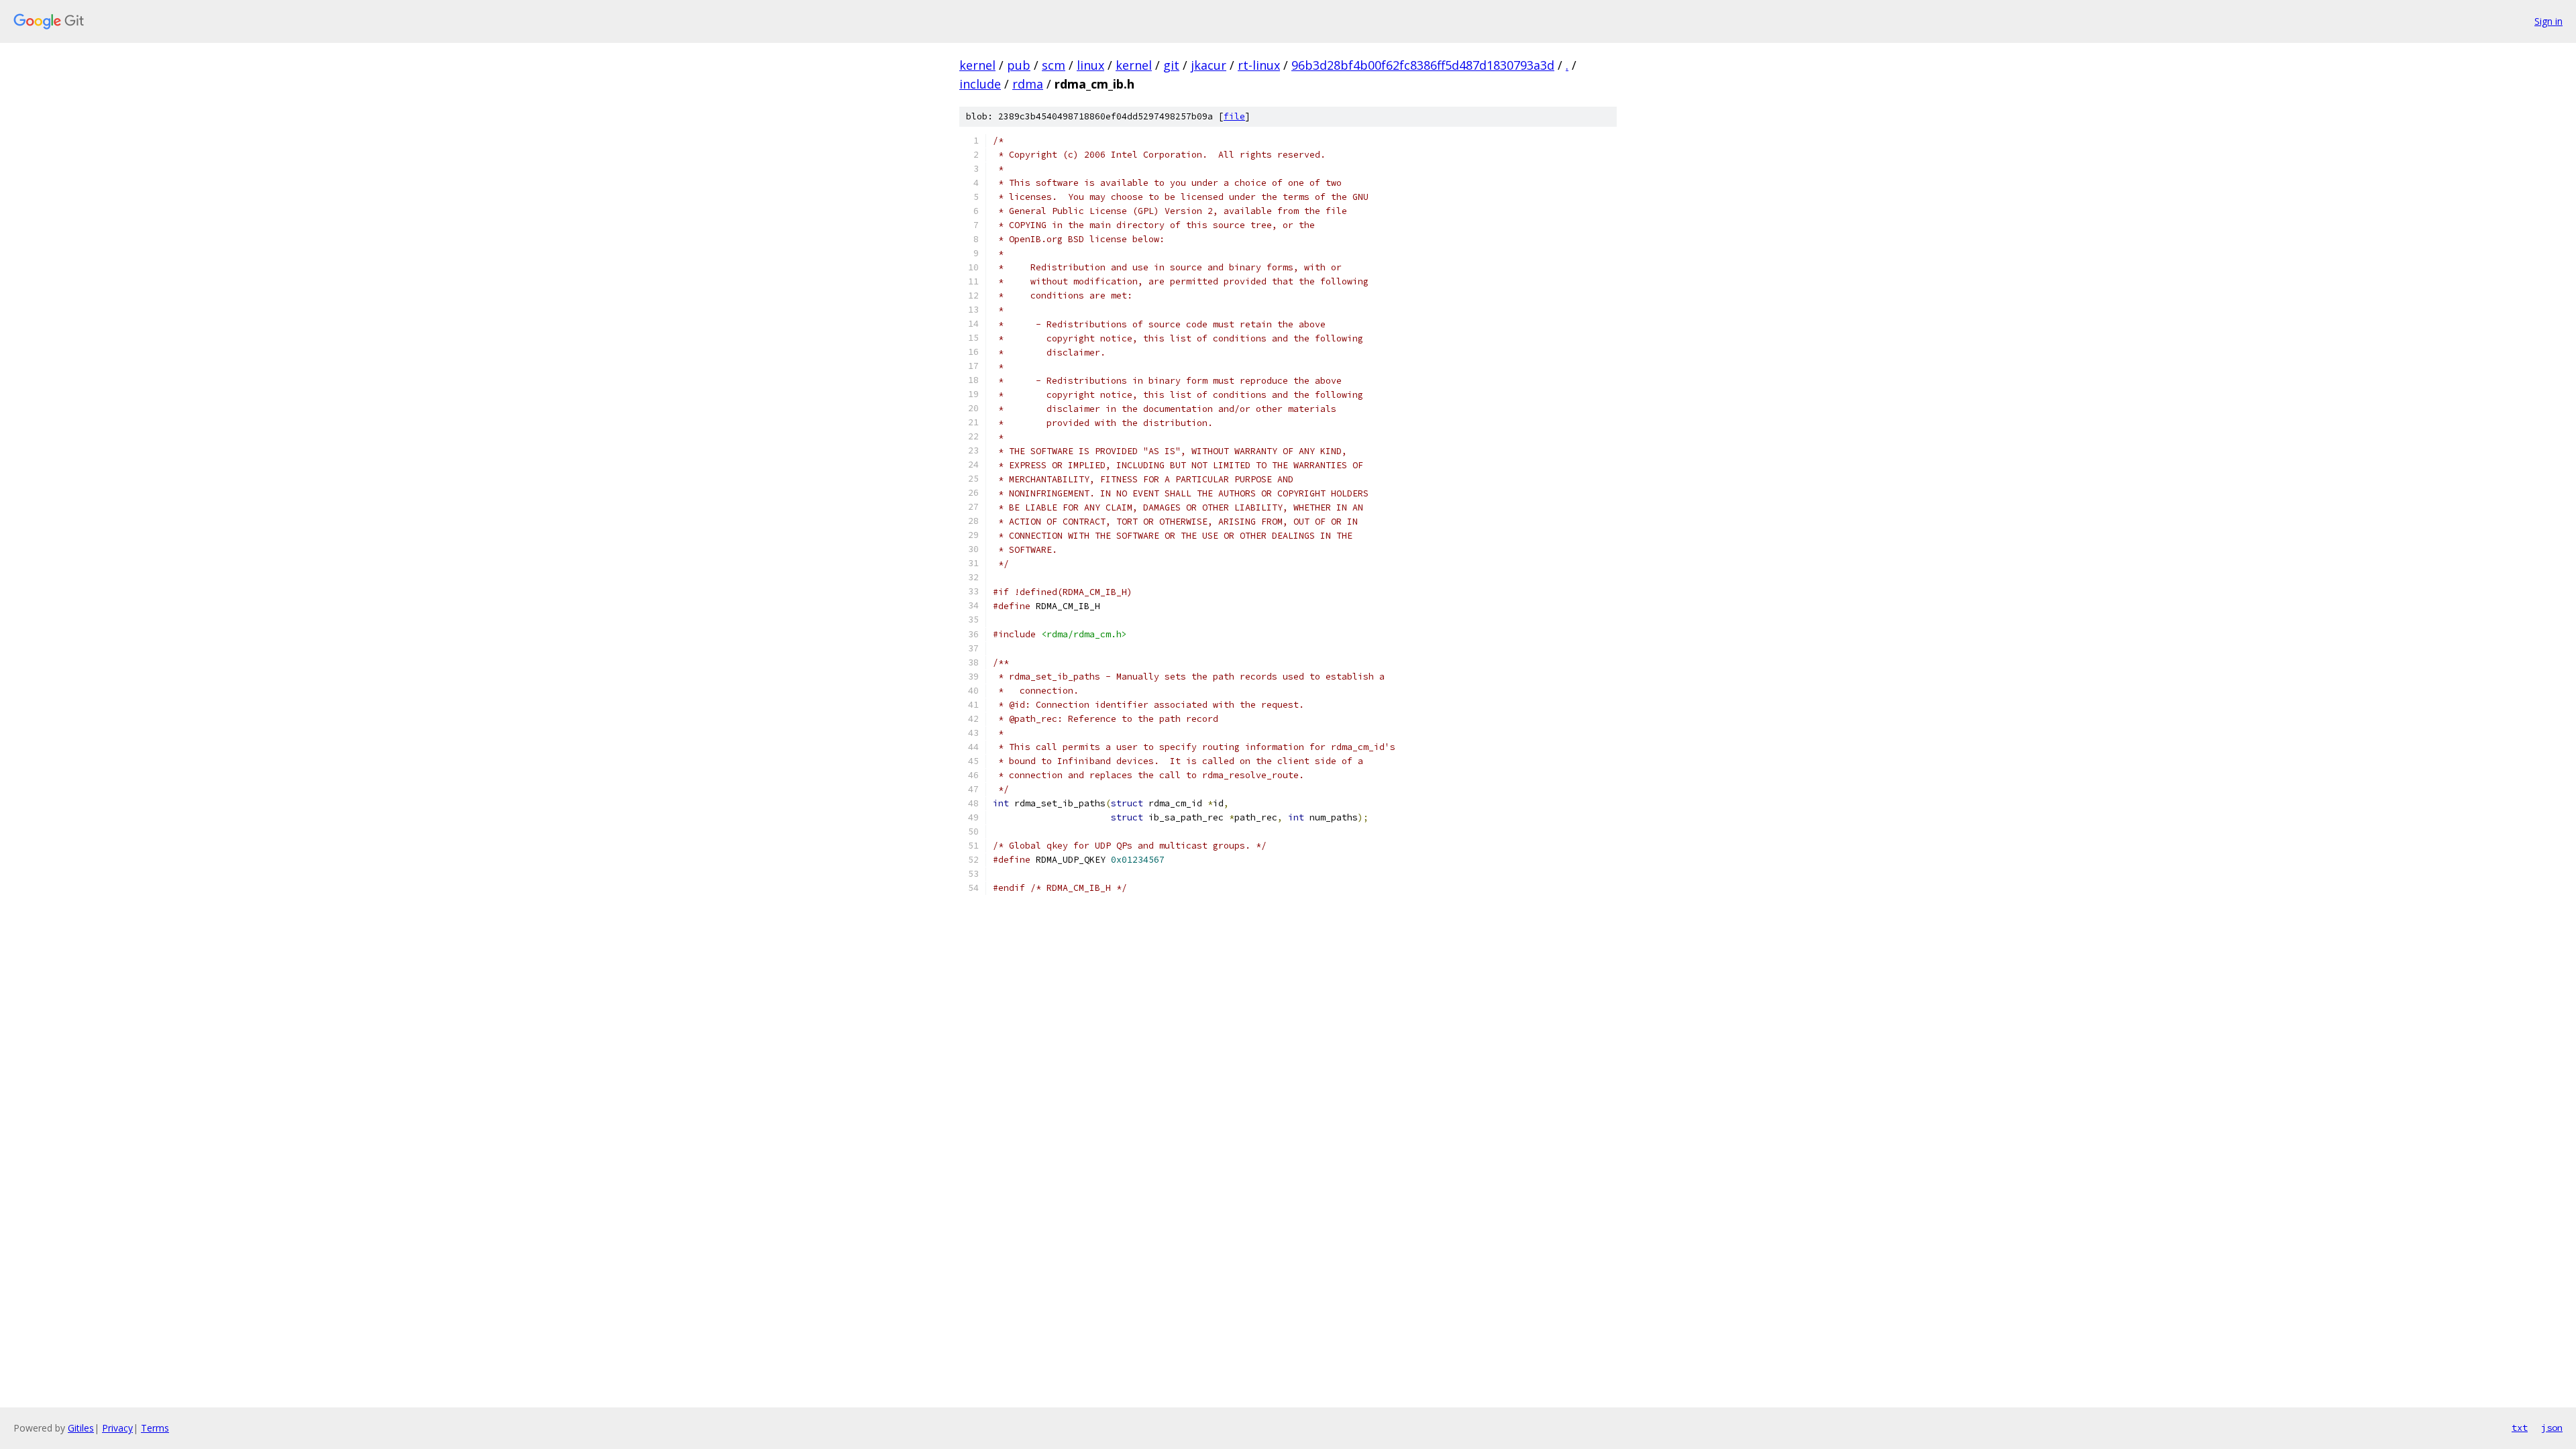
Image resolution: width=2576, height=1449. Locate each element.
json (2552, 1428)
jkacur (1209, 65)
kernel (977, 65)
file (1234, 116)
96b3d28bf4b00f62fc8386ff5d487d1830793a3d (1423, 65)
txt (2520, 1428)
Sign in (2548, 21)
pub (1019, 65)
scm (1054, 65)
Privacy (117, 1428)
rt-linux (1259, 65)
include (980, 84)
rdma (1028, 84)
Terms (155, 1428)
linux (1090, 65)
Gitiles (81, 1428)
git (1171, 65)
